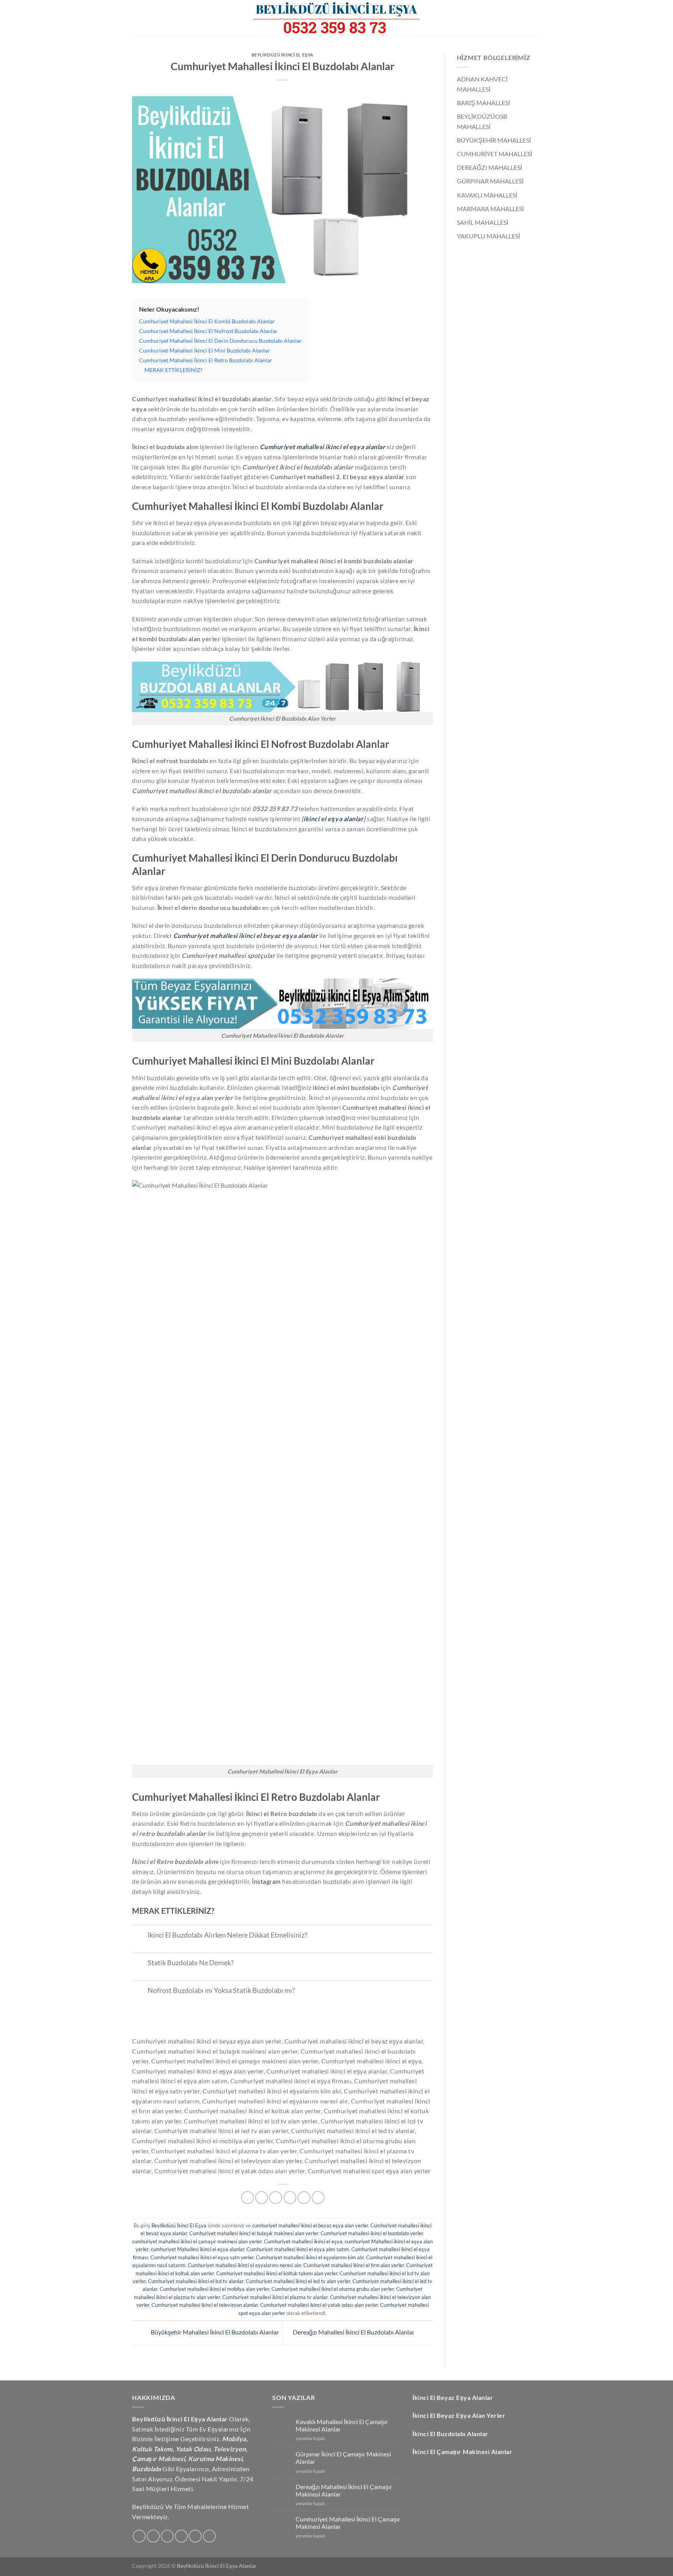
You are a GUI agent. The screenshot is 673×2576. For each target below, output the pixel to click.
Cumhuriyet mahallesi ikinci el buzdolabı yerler (372, 2233)
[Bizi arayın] (195, 2536)
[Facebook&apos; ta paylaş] (248, 2198)
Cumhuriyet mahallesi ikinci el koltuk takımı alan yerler (277, 2273)
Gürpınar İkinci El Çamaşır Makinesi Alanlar (343, 2458)
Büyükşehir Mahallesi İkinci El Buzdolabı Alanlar (214, 2332)
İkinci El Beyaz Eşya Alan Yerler (459, 2415)
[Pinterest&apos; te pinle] (290, 2198)
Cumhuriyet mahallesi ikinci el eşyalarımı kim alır (310, 2257)
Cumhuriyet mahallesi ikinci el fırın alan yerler (354, 2265)
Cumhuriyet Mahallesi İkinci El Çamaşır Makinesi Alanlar (348, 2523)
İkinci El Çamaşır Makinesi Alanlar (462, 2452)
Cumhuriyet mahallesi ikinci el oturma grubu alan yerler (333, 2289)
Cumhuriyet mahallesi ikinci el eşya (303, 2241)
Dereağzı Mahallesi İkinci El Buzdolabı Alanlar (354, 2332)
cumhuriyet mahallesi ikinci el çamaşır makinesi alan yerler (197, 2241)
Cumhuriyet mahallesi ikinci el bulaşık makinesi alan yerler (254, 2233)
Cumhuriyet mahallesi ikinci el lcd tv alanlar (196, 2281)
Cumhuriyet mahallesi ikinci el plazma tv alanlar (275, 2297)
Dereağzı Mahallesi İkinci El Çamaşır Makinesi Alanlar (344, 2490)
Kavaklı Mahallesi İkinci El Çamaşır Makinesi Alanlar (342, 2425)
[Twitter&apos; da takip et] (167, 2536)
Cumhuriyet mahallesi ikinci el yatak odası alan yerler (319, 2305)
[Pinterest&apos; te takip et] (209, 2536)
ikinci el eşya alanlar (333, 819)
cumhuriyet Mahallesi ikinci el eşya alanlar (197, 2249)
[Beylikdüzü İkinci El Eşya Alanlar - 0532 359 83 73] (336, 18)
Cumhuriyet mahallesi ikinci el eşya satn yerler (202, 2257)
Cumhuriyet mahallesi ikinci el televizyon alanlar (205, 2305)
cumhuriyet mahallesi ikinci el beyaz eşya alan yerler (310, 2225)
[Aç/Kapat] (140, 1936)
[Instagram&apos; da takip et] (153, 2536)
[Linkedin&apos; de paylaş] (304, 2198)
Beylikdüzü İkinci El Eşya (283, 55)
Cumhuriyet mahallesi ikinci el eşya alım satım (298, 2249)
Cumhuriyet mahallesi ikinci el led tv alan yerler (298, 2281)
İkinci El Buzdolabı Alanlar (450, 2434)
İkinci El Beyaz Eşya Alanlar (453, 2397)
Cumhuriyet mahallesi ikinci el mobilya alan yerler (214, 2289)
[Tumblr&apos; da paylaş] (318, 2198)
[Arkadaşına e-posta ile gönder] (276, 2198)
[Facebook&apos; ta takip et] (139, 2536)
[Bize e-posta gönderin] (181, 2536)
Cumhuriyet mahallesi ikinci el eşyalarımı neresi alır (244, 2265)
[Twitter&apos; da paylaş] (262, 2198)
